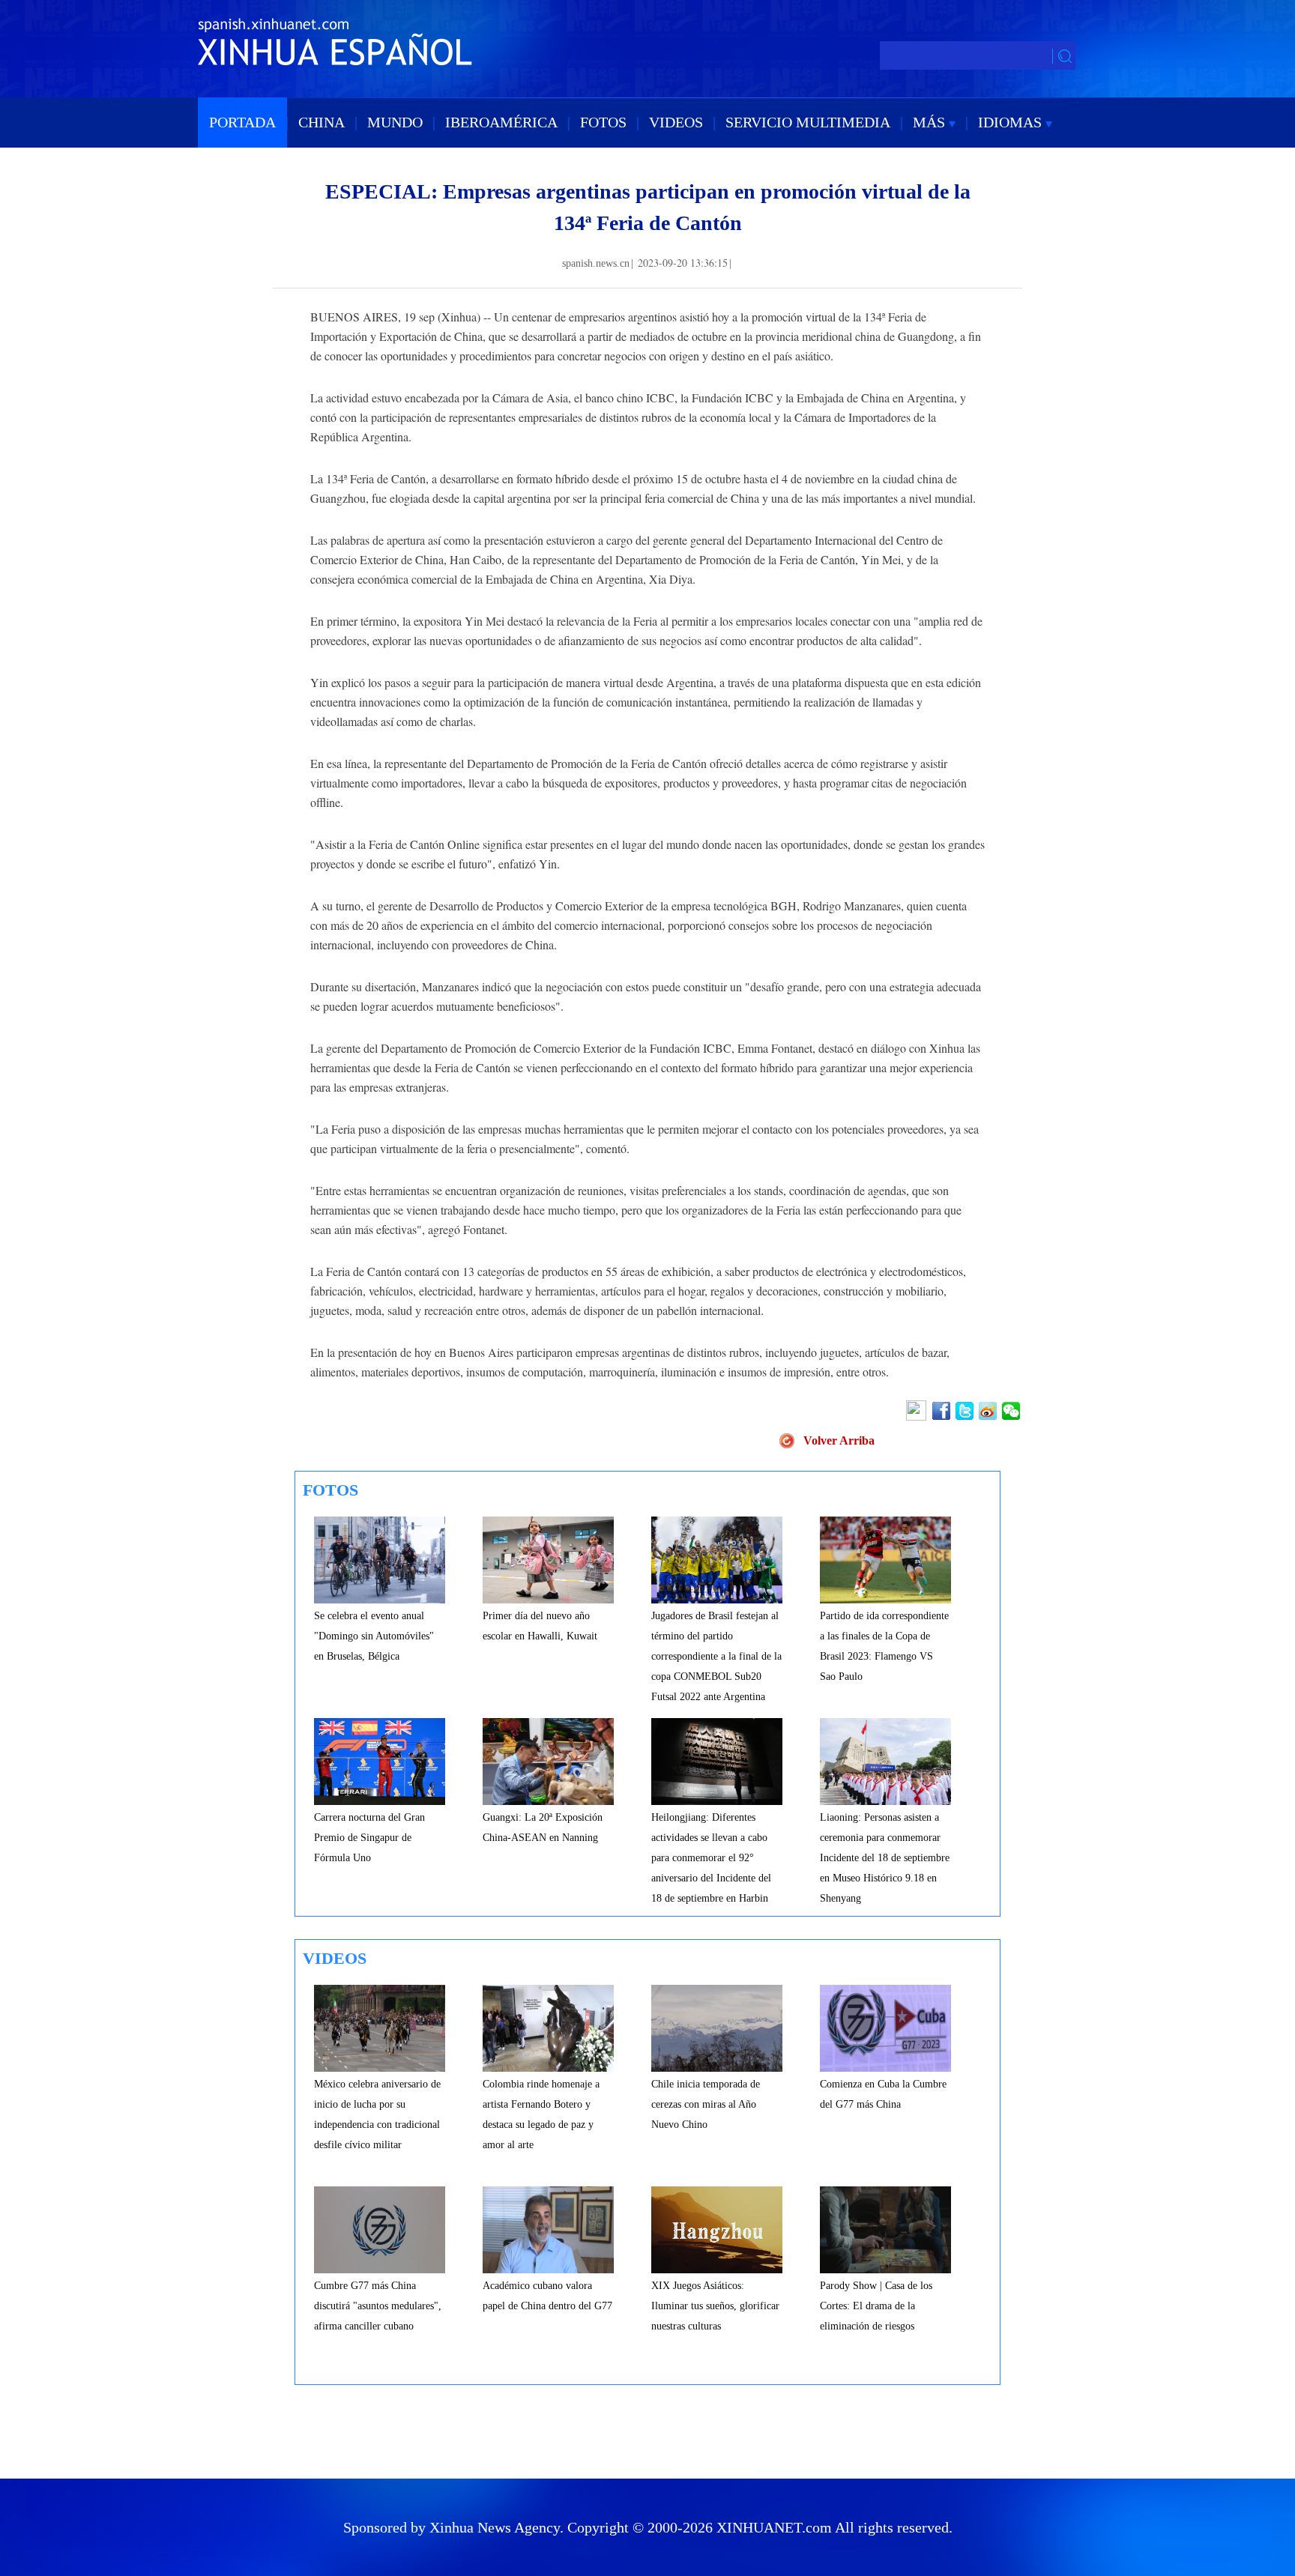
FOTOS (603, 122)
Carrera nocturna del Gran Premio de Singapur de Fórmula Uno (369, 1838)
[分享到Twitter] (966, 1411)
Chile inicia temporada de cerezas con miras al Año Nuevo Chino (706, 2104)
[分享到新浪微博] (989, 1411)
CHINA (322, 122)
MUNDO (395, 122)
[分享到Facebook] (942, 1411)
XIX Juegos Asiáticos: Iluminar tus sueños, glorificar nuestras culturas (715, 2306)
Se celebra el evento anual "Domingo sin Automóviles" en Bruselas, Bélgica (374, 1636)
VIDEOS (676, 122)
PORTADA (242, 122)
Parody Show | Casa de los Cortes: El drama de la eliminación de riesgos (876, 2306)
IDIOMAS (1012, 122)
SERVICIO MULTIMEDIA (808, 122)
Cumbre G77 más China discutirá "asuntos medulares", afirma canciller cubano (378, 2306)
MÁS (931, 122)
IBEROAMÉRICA (501, 122)
